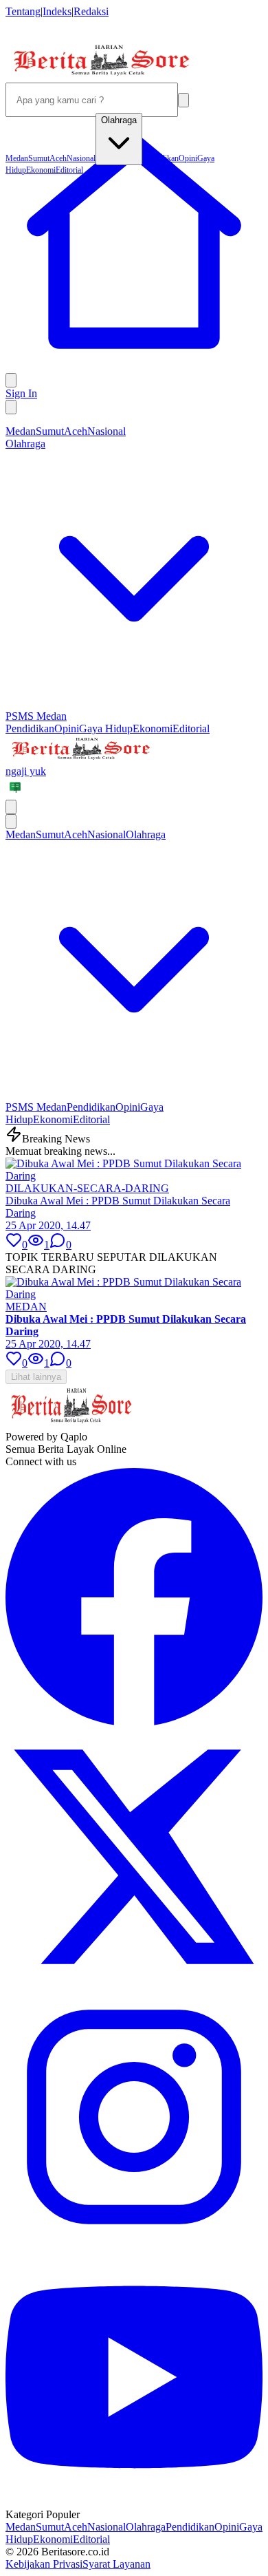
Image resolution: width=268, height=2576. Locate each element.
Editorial (191, 728)
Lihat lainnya (36, 1377)
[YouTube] (134, 2502)
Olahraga (146, 2527)
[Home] (134, 366)
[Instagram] (134, 2242)
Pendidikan (30, 728)
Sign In (21, 393)
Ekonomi (153, 728)
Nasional (107, 431)
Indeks (57, 11)
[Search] (183, 100)
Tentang (23, 11)
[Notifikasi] (11, 380)
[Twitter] (134, 1982)
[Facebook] (134, 1722)
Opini (67, 728)
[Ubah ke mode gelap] (11, 407)
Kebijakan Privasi (44, 2564)
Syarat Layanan (116, 2564)
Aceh (76, 431)
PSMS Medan (36, 716)
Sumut (50, 431)
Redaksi (91, 11)
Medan (21, 431)
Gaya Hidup (106, 728)
